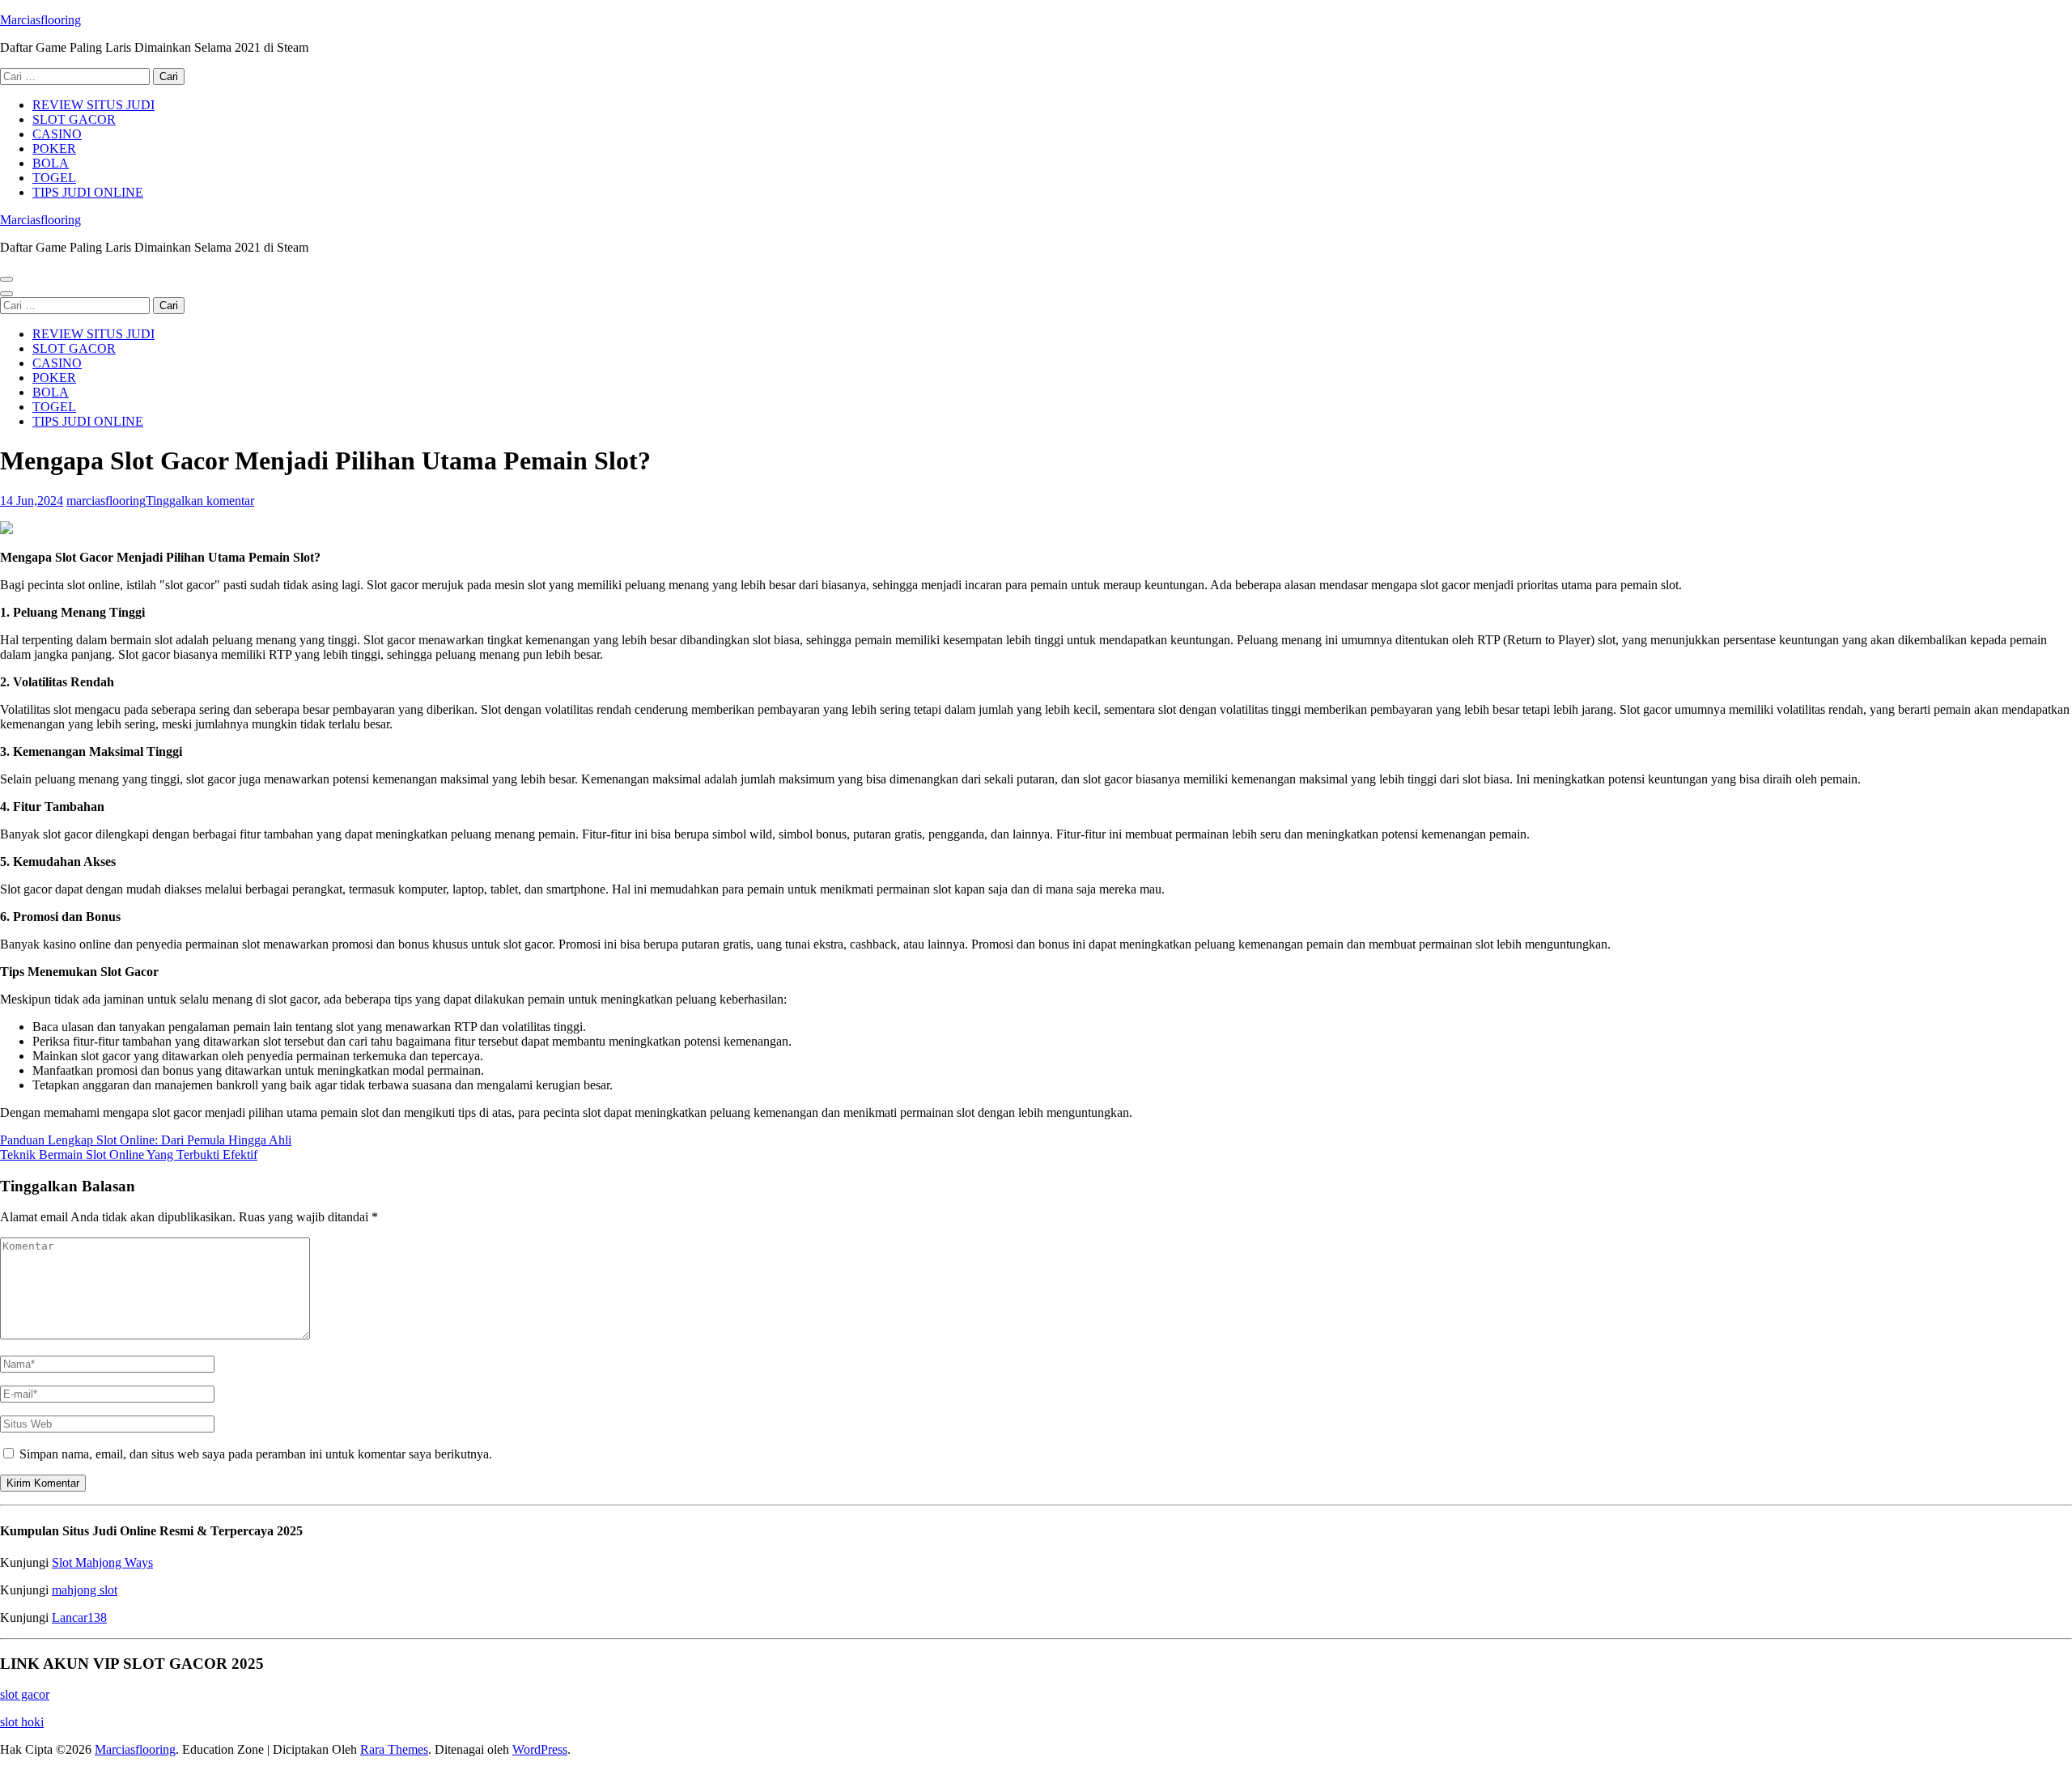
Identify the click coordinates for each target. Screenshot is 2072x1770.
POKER (54, 149)
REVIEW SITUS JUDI (93, 105)
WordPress (540, 1749)
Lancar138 (79, 1617)
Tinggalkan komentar (200, 501)
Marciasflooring (40, 20)
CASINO (57, 134)
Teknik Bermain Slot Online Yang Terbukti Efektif (129, 1155)
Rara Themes (394, 1749)
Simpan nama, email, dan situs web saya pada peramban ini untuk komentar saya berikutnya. (256, 1454)
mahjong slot (85, 1590)
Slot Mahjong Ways (102, 1562)
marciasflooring (106, 501)
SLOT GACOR (74, 119)
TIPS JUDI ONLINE (88, 192)
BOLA (51, 163)
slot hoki (22, 1722)
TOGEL (54, 178)
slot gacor (25, 1694)
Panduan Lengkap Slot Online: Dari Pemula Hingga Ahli (146, 1140)
